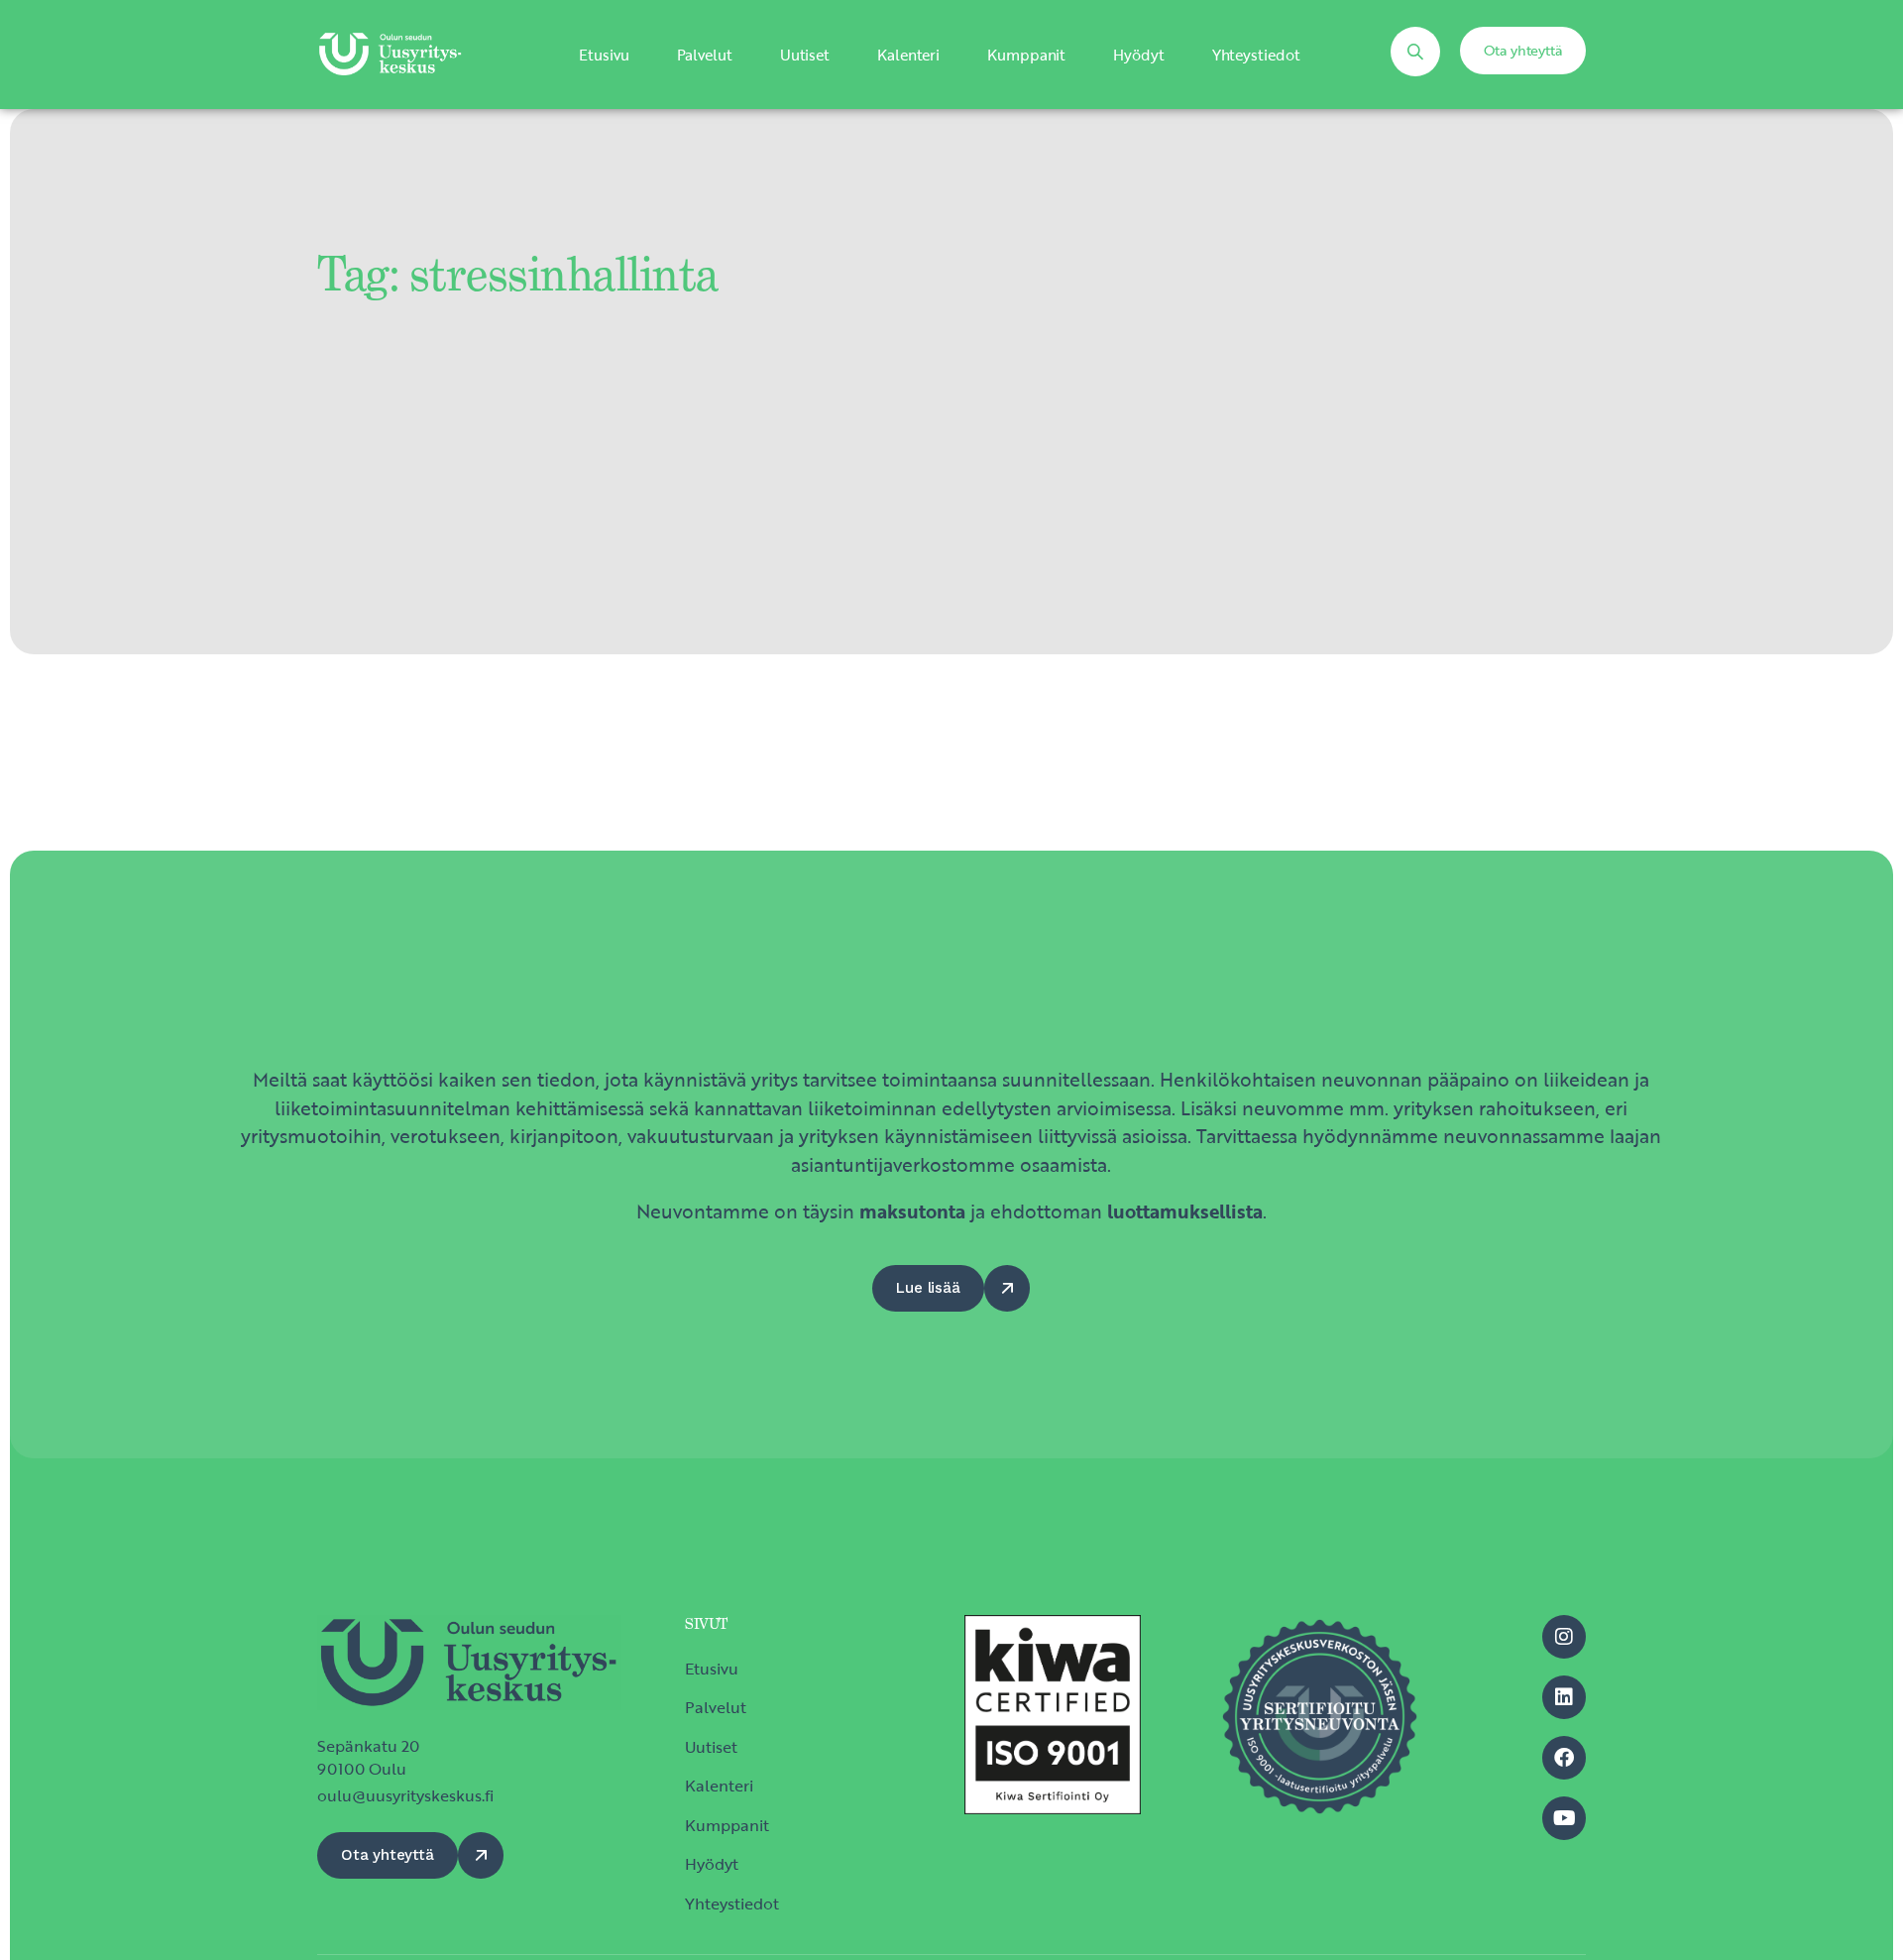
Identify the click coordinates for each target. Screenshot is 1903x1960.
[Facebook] (1564, 1758)
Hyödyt (1138, 55)
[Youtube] (1564, 1818)
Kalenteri (908, 55)
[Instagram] (1564, 1637)
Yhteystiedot (1256, 55)
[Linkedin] (1564, 1697)
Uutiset (805, 55)
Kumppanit (1026, 55)
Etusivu (604, 55)
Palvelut (705, 55)
